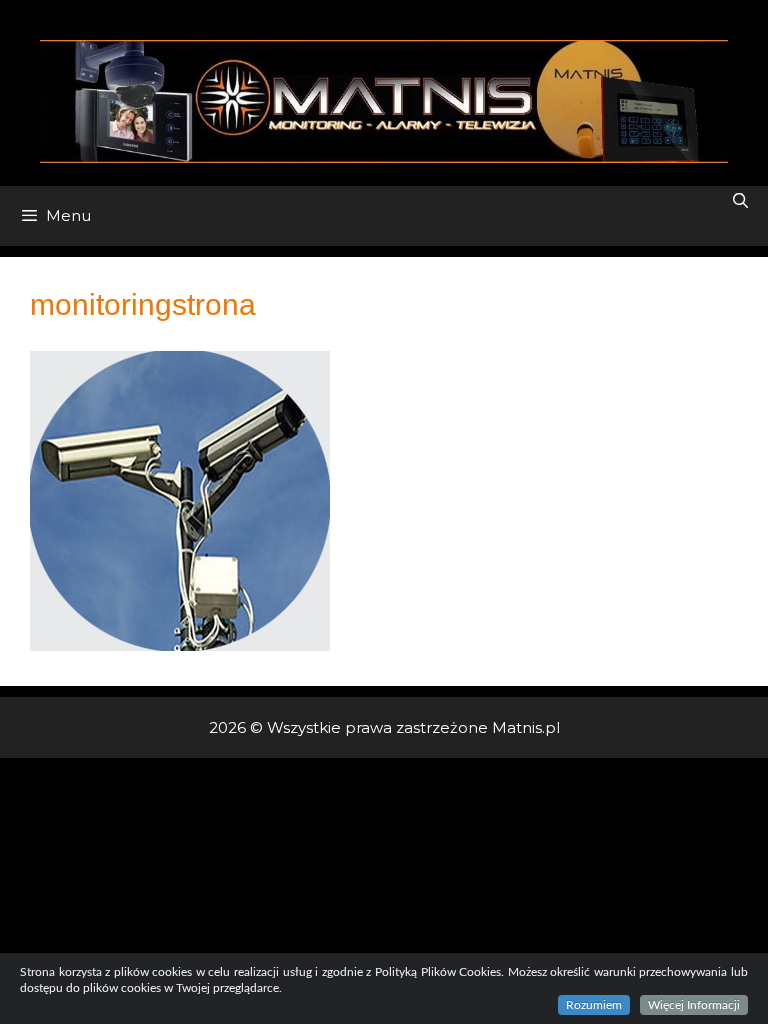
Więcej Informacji (694, 1005)
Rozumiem (594, 1005)
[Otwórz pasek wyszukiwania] (740, 200)
